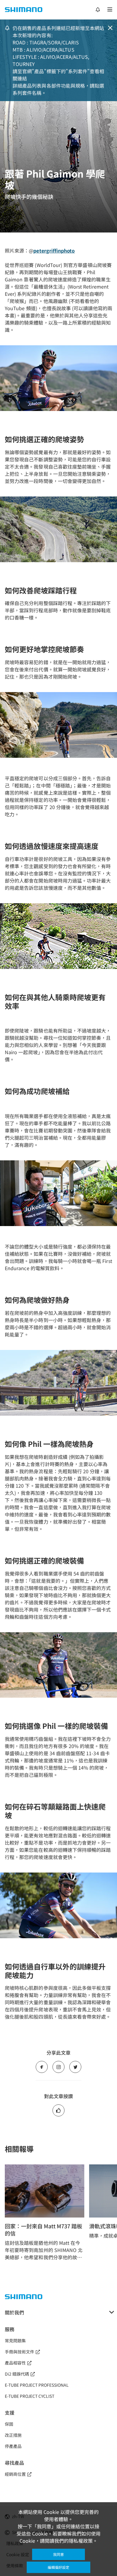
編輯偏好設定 (58, 2567)
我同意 (58, 2554)
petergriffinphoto (54, 250)
